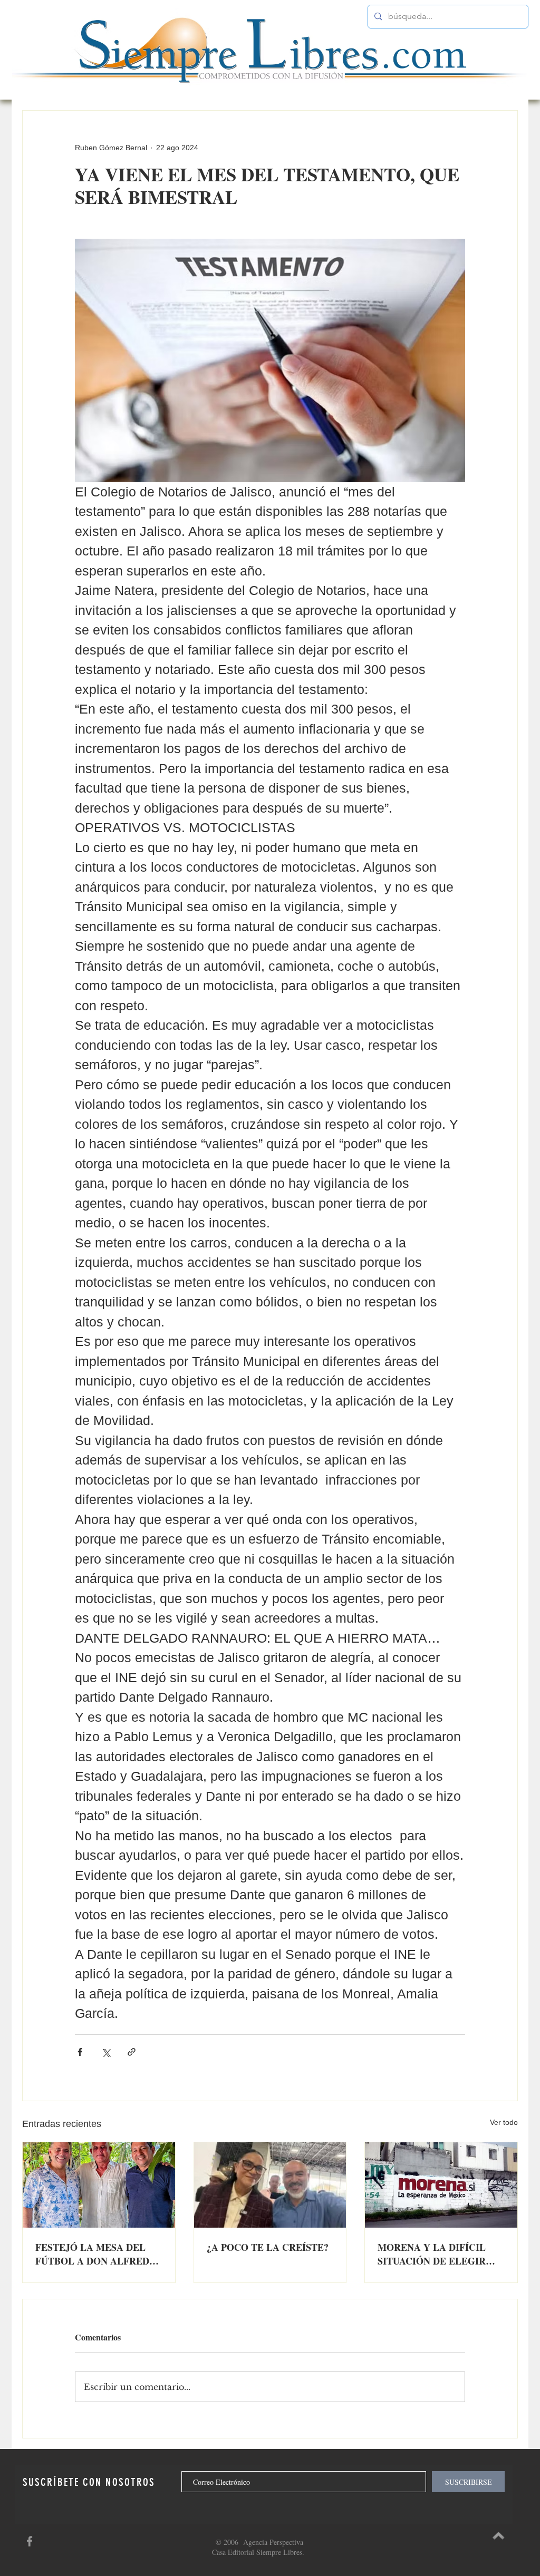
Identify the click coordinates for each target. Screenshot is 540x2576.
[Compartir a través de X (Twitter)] (106, 2052)
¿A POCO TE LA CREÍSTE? (268, 2247)
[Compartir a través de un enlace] (132, 2052)
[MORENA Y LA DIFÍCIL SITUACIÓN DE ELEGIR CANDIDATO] (441, 2185)
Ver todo (504, 2122)
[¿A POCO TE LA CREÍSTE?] (270, 2185)
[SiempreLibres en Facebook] (30, 2541)
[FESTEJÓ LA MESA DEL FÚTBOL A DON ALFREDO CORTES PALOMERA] (99, 2185)
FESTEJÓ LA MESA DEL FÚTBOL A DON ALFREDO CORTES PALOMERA (96, 2254)
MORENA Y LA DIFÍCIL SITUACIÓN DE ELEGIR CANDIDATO (432, 2254)
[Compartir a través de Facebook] (80, 2052)
